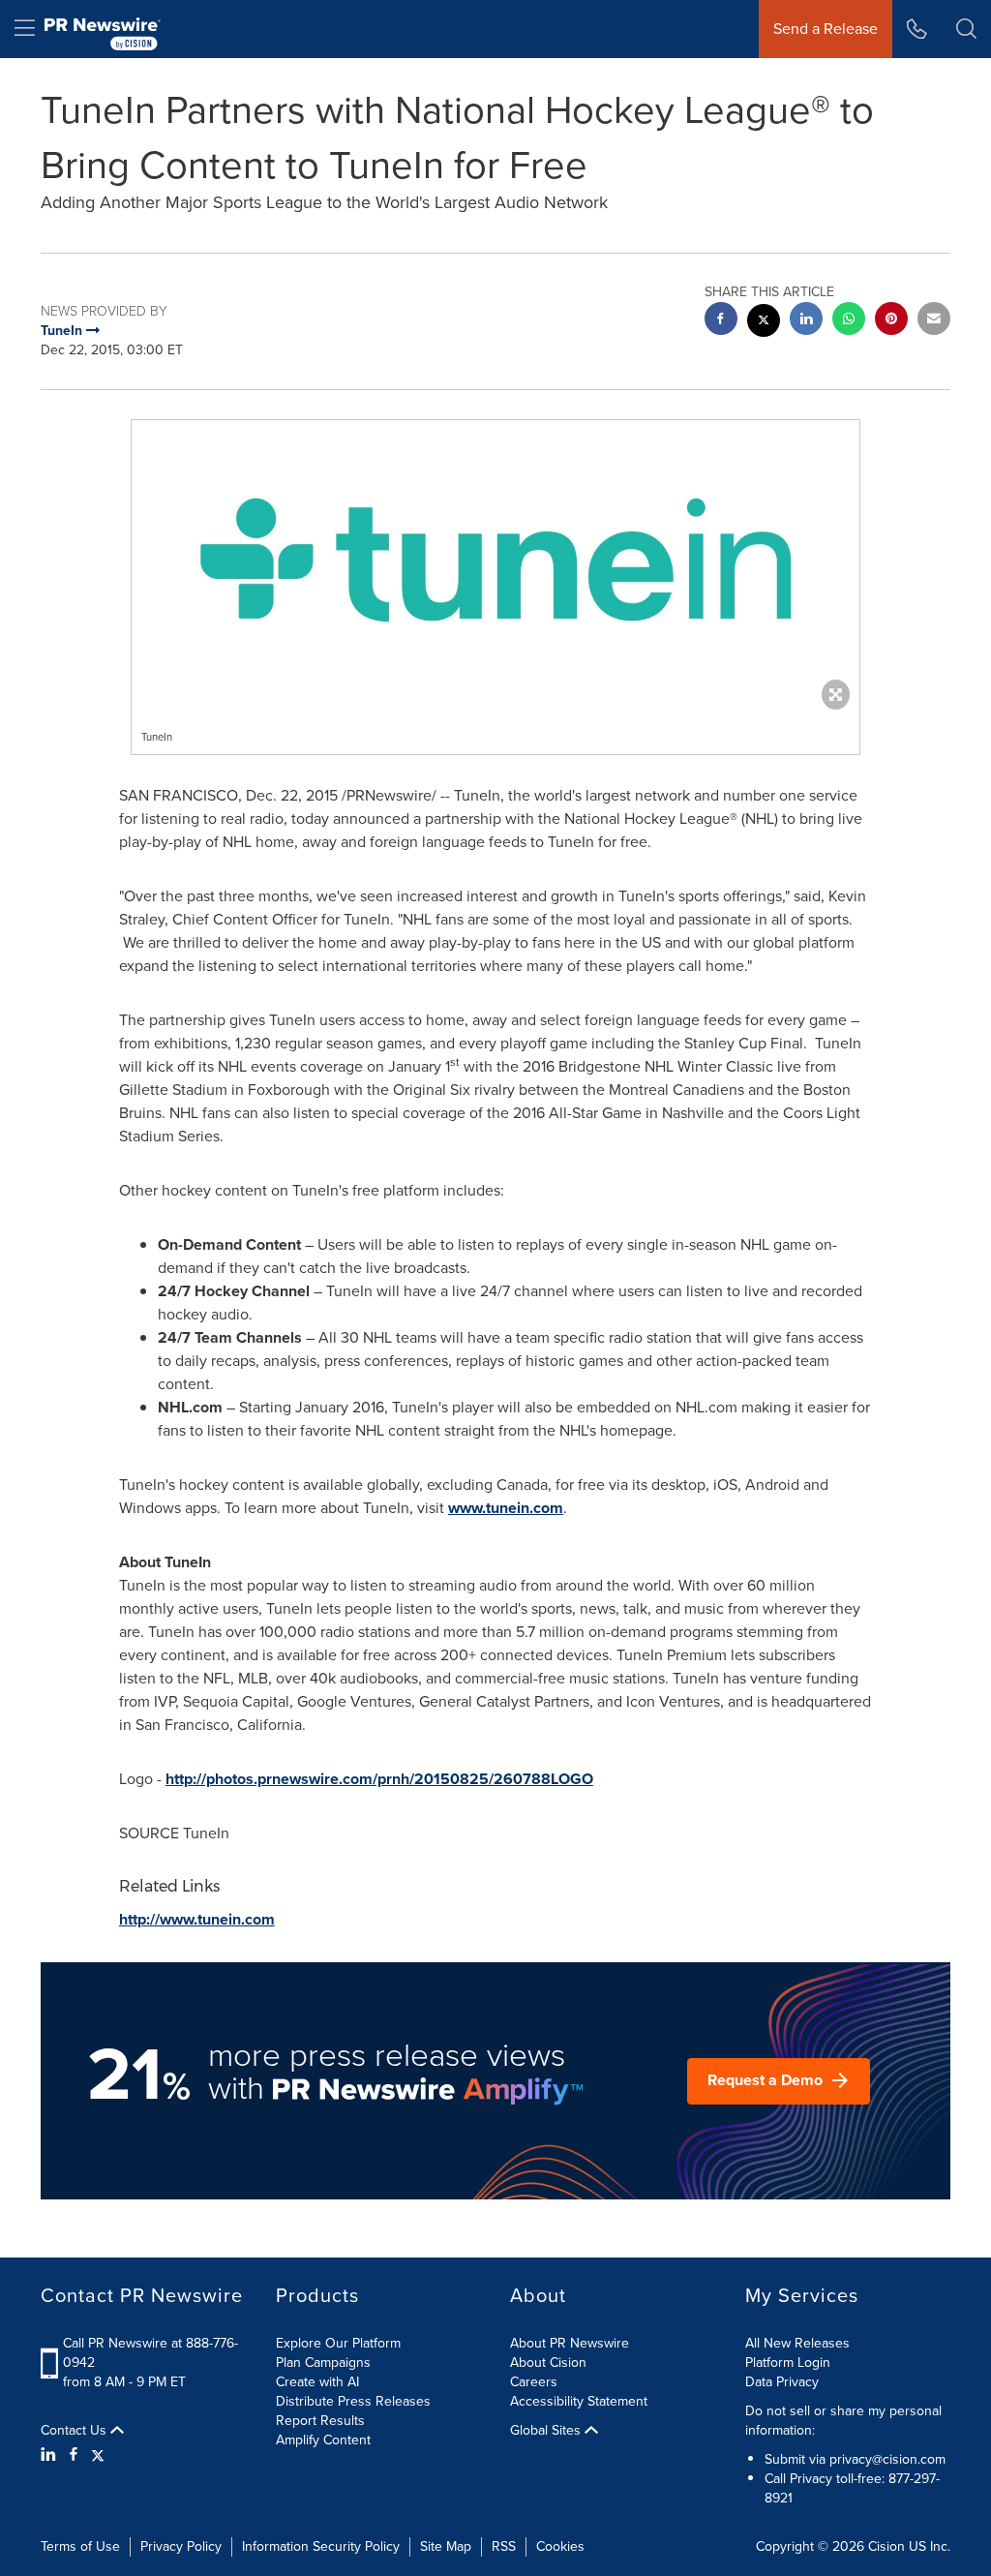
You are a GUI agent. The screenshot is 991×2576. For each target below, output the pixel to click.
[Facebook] (74, 2455)
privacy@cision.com (887, 2459)
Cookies (560, 2546)
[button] (495, 560)
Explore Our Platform (338, 2343)
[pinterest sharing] (891, 321)
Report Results (320, 2421)
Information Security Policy (321, 2546)
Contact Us (75, 2431)
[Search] (966, 29)
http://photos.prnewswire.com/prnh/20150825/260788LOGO (379, 1779)
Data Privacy (782, 2382)
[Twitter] (98, 2455)
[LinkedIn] (51, 2455)
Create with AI (317, 2382)
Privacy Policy (181, 2546)
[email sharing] (934, 321)
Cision (886, 2546)
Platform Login (788, 2363)
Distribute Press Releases (353, 2401)
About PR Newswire (570, 2343)
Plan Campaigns (323, 2363)
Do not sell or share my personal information (843, 2421)
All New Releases (797, 2343)
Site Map (446, 2546)
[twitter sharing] (764, 323)
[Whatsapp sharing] (849, 321)
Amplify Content (323, 2440)
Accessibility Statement (579, 2401)
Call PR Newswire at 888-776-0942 (150, 2353)
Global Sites (547, 2431)
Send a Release (826, 29)
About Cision (548, 2363)
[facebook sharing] (721, 321)
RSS (504, 2546)
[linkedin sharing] (806, 321)
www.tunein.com (506, 1508)
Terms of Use (80, 2546)
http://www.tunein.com (197, 1919)
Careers (534, 2382)
